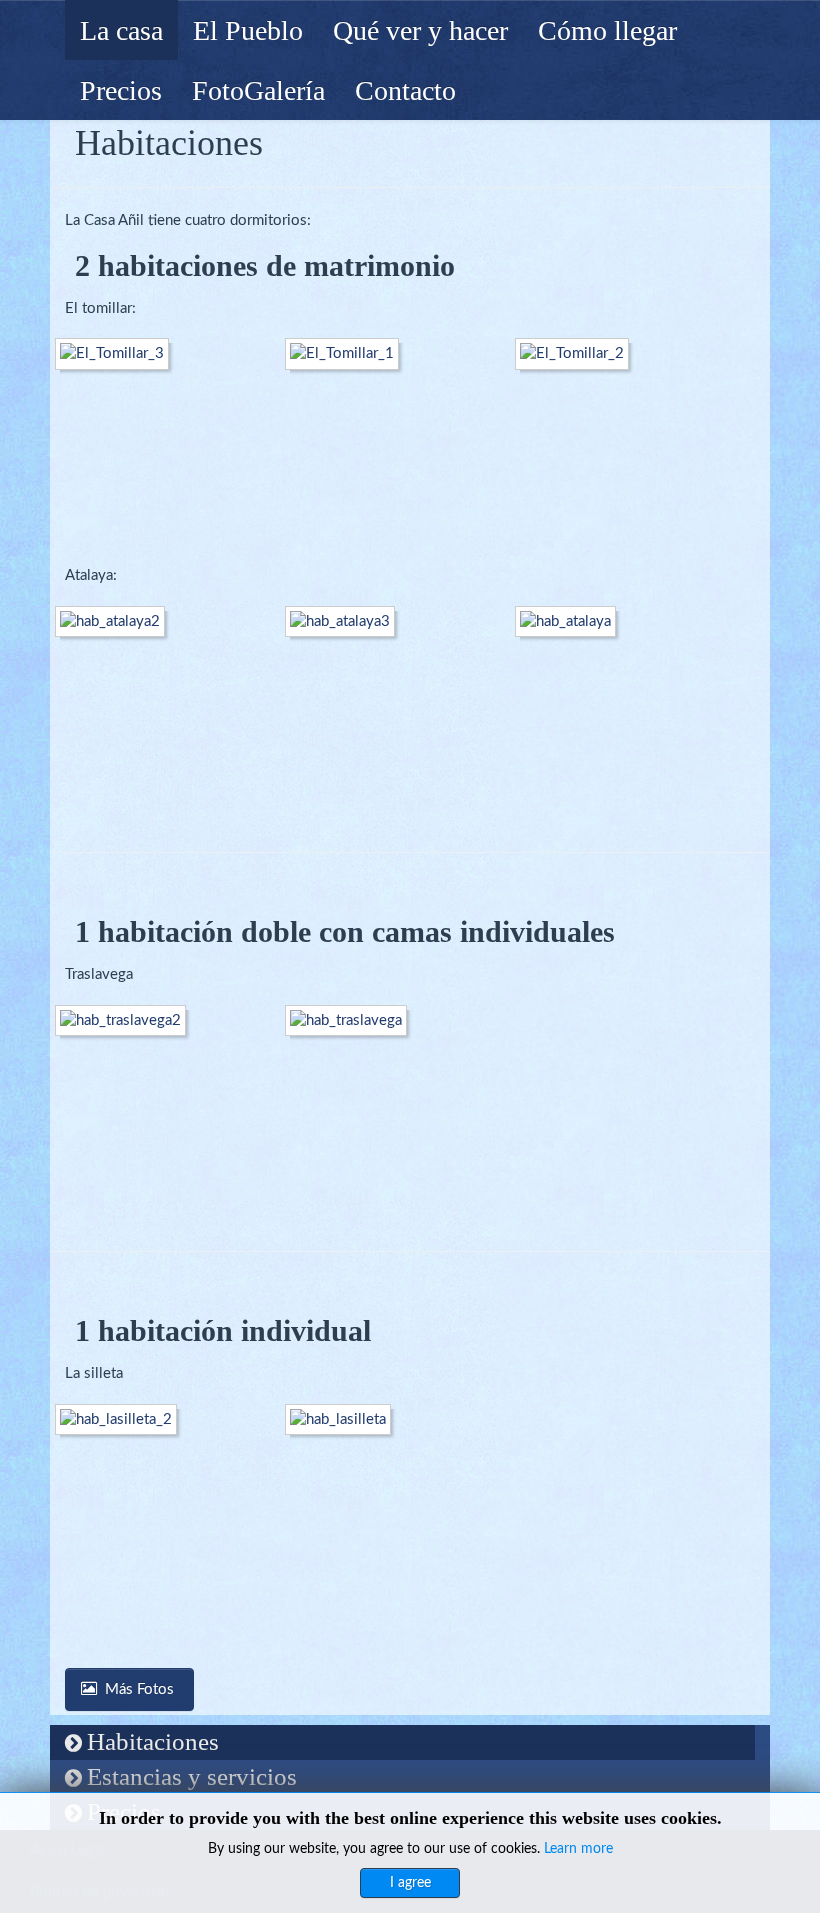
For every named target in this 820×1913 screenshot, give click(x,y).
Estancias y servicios (192, 1776)
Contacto (405, 90)
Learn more (578, 1849)
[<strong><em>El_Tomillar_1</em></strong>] (347, 353)
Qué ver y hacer (420, 30)
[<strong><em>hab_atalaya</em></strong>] (570, 621)
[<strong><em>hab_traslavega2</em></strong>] (125, 1020)
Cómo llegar (607, 30)
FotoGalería (258, 90)
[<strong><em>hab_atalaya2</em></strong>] (115, 621)
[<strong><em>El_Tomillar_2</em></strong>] (577, 353)
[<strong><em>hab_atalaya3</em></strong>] (345, 621)
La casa (121, 30)
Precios (121, 90)
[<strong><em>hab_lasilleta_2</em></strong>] (121, 1419)
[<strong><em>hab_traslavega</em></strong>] (351, 1020)
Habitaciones (153, 1741)
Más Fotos (141, 1689)
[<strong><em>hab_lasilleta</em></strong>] (343, 1419)
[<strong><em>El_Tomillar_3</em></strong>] (117, 353)
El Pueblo (248, 30)
